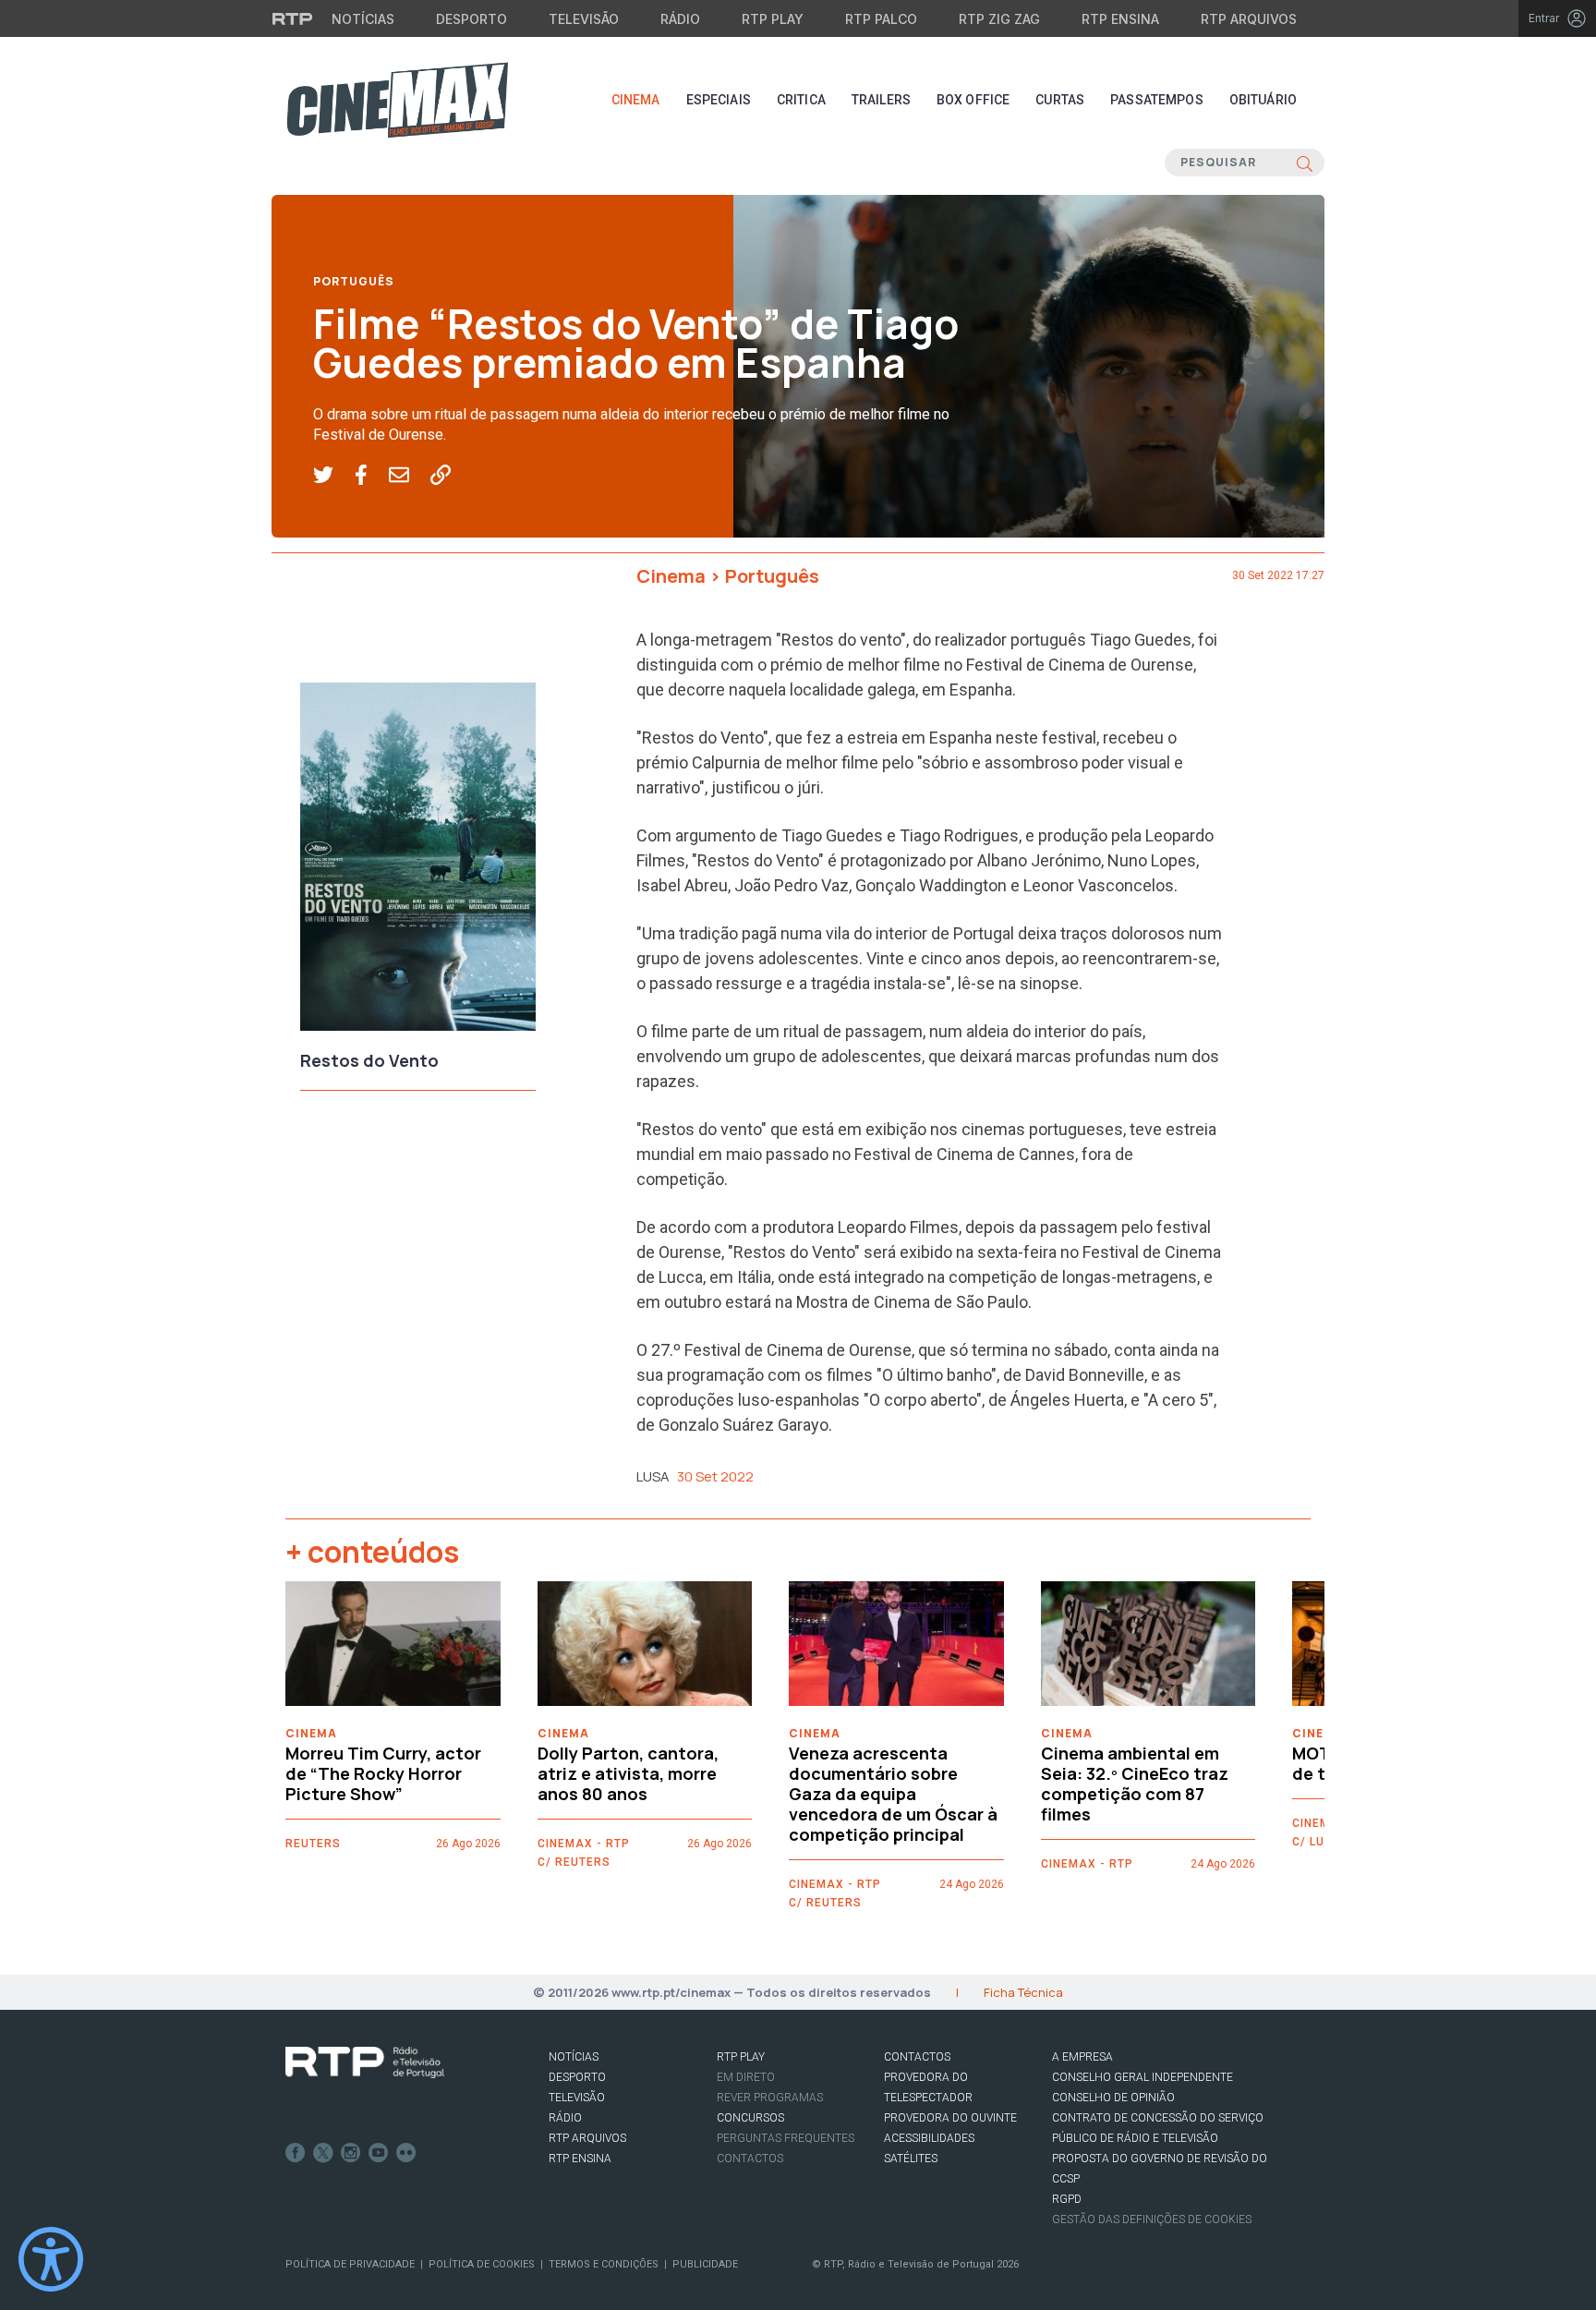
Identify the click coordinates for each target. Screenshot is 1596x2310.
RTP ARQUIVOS (587, 2138)
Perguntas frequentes (786, 2138)
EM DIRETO (746, 2077)
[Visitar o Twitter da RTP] (323, 2153)
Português (354, 281)
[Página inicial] (397, 100)
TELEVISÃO (577, 2098)
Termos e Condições (604, 2264)
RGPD (1067, 2199)
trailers (881, 100)
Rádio (680, 19)
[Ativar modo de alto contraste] (51, 2259)
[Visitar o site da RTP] (293, 18)
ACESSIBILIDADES (929, 2138)
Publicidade (705, 2264)
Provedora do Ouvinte (950, 2118)
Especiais (719, 100)
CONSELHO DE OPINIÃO (1113, 2098)
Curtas (1060, 100)
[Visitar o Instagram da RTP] (351, 2153)
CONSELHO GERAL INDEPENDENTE (1143, 2077)
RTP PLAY (741, 2057)
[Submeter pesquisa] (1305, 163)
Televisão (584, 19)
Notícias (363, 19)
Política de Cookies (482, 2264)
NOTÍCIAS (574, 2057)
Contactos (750, 2159)
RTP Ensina (1120, 19)
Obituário (1263, 100)
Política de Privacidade (350, 2264)
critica (801, 100)
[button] (334, 476)
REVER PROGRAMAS (770, 2098)
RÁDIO (565, 2118)
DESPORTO (577, 2077)
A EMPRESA (1082, 2057)
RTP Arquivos (1249, 19)
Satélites (911, 2159)
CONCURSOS (750, 2118)
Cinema (636, 100)
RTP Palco (881, 19)
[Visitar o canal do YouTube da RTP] (379, 2153)
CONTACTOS (917, 2057)
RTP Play (773, 19)
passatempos (1157, 100)
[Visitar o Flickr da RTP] (406, 2153)
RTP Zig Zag (999, 19)
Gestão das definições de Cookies (1152, 2219)
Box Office (973, 100)
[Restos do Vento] (418, 862)
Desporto (472, 19)
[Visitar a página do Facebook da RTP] (296, 2153)
